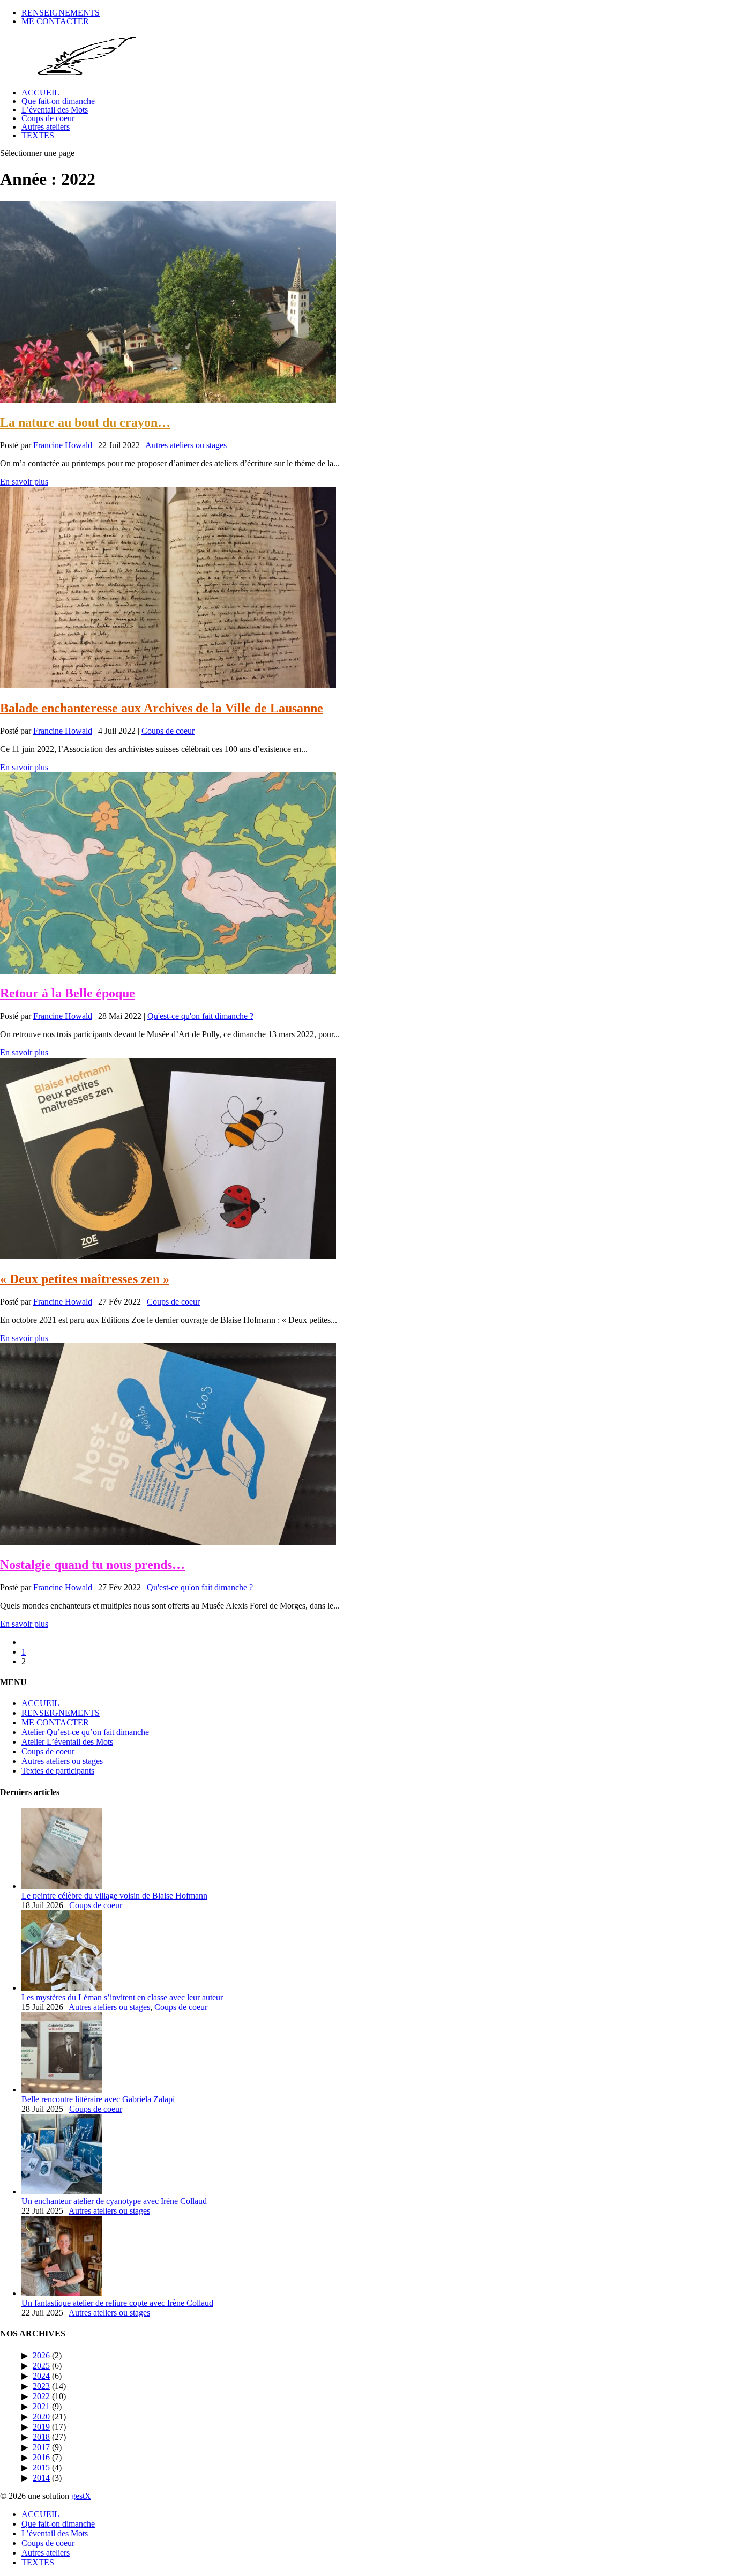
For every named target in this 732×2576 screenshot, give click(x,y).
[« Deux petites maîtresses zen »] (168, 1256)
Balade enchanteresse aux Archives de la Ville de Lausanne (162, 708)
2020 (41, 2417)
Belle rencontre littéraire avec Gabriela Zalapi (98, 2099)
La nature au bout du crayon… (85, 422)
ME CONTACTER (55, 21)
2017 (41, 2447)
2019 (41, 2427)
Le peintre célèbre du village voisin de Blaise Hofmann (114, 1896)
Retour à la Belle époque (68, 993)
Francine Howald (63, 445)
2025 (41, 2366)
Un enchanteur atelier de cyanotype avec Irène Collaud (114, 2201)
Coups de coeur (48, 118)
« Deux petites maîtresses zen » (85, 1279)
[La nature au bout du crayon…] (168, 400)
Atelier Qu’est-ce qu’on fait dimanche (85, 1732)
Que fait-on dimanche (58, 101)
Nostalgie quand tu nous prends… (92, 1565)
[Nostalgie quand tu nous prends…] (168, 1542)
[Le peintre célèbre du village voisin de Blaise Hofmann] (62, 1886)
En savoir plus (24, 482)
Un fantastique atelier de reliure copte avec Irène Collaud (117, 2303)
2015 (41, 2467)
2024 (41, 2376)
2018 (41, 2437)
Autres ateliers (46, 127)
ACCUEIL (40, 92)
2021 (41, 2406)
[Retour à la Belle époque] (168, 971)
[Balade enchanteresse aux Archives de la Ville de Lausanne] (168, 685)
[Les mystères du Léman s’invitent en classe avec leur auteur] (62, 1988)
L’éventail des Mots (55, 110)
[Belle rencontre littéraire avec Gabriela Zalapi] (62, 2090)
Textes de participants (58, 1771)
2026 (41, 2355)
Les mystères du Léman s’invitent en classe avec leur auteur (122, 1997)
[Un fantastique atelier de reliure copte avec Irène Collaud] (62, 2293)
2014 (41, 2478)
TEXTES (38, 135)
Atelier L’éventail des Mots (67, 1742)
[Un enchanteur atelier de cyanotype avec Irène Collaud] (62, 2191)
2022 (41, 2396)
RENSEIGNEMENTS (61, 13)
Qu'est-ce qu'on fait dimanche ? (200, 1016)
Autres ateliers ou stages (186, 445)
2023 (41, 2386)
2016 (41, 2457)
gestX (81, 2496)
